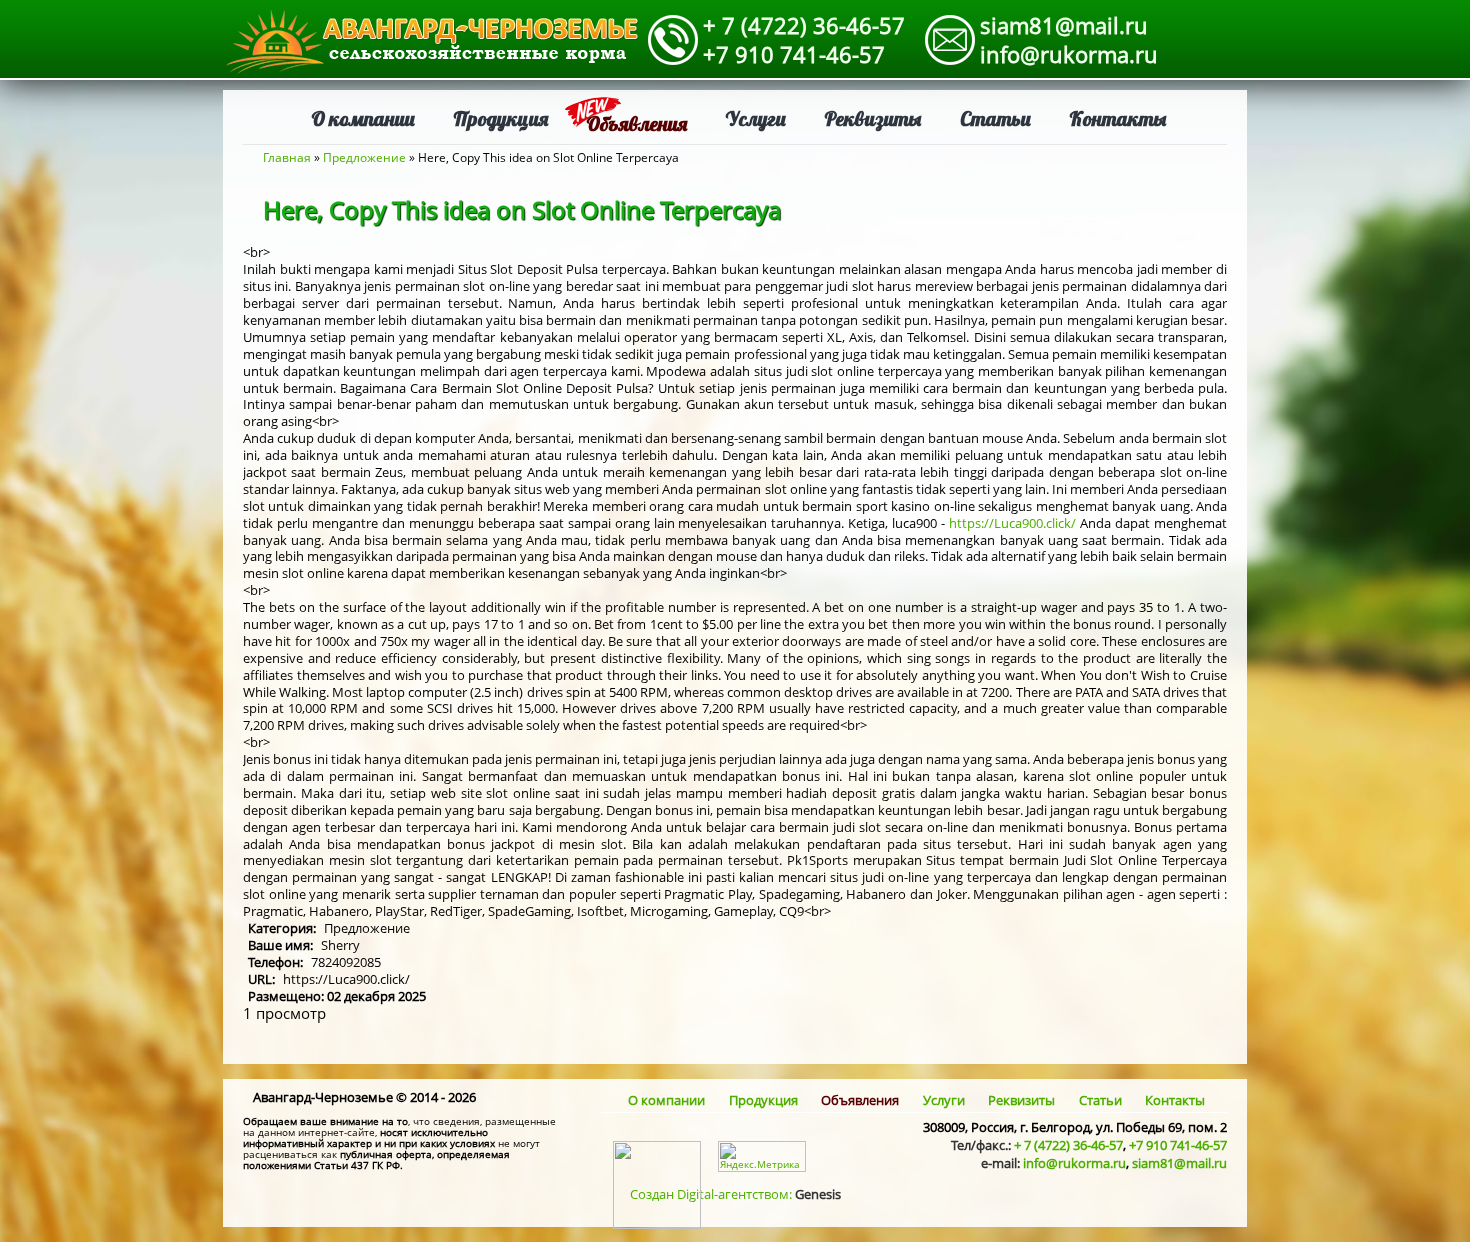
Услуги (755, 118)
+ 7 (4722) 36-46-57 (804, 25)
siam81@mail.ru (1064, 25)
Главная (287, 157)
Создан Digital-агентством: (735, 1194)
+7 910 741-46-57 (794, 54)
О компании (363, 118)
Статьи (995, 118)
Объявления (636, 123)
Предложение (364, 157)
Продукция (500, 118)
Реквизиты (873, 118)
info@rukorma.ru (1069, 54)
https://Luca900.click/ (1012, 523)
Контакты (1118, 118)
